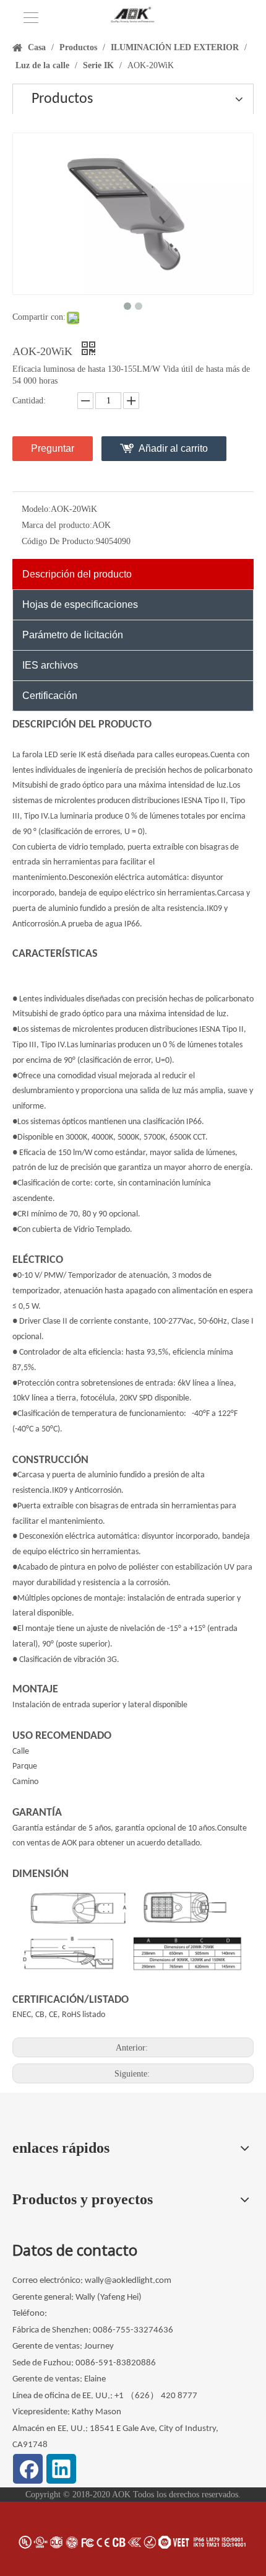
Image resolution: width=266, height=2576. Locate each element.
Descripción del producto (77, 574)
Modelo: (36, 509)
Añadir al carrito (173, 448)
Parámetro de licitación (73, 635)
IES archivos (50, 665)
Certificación (50, 696)
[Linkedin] (61, 2469)
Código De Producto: (59, 541)
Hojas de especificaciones (80, 604)
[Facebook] (28, 2469)
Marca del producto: (57, 525)
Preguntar (53, 448)
